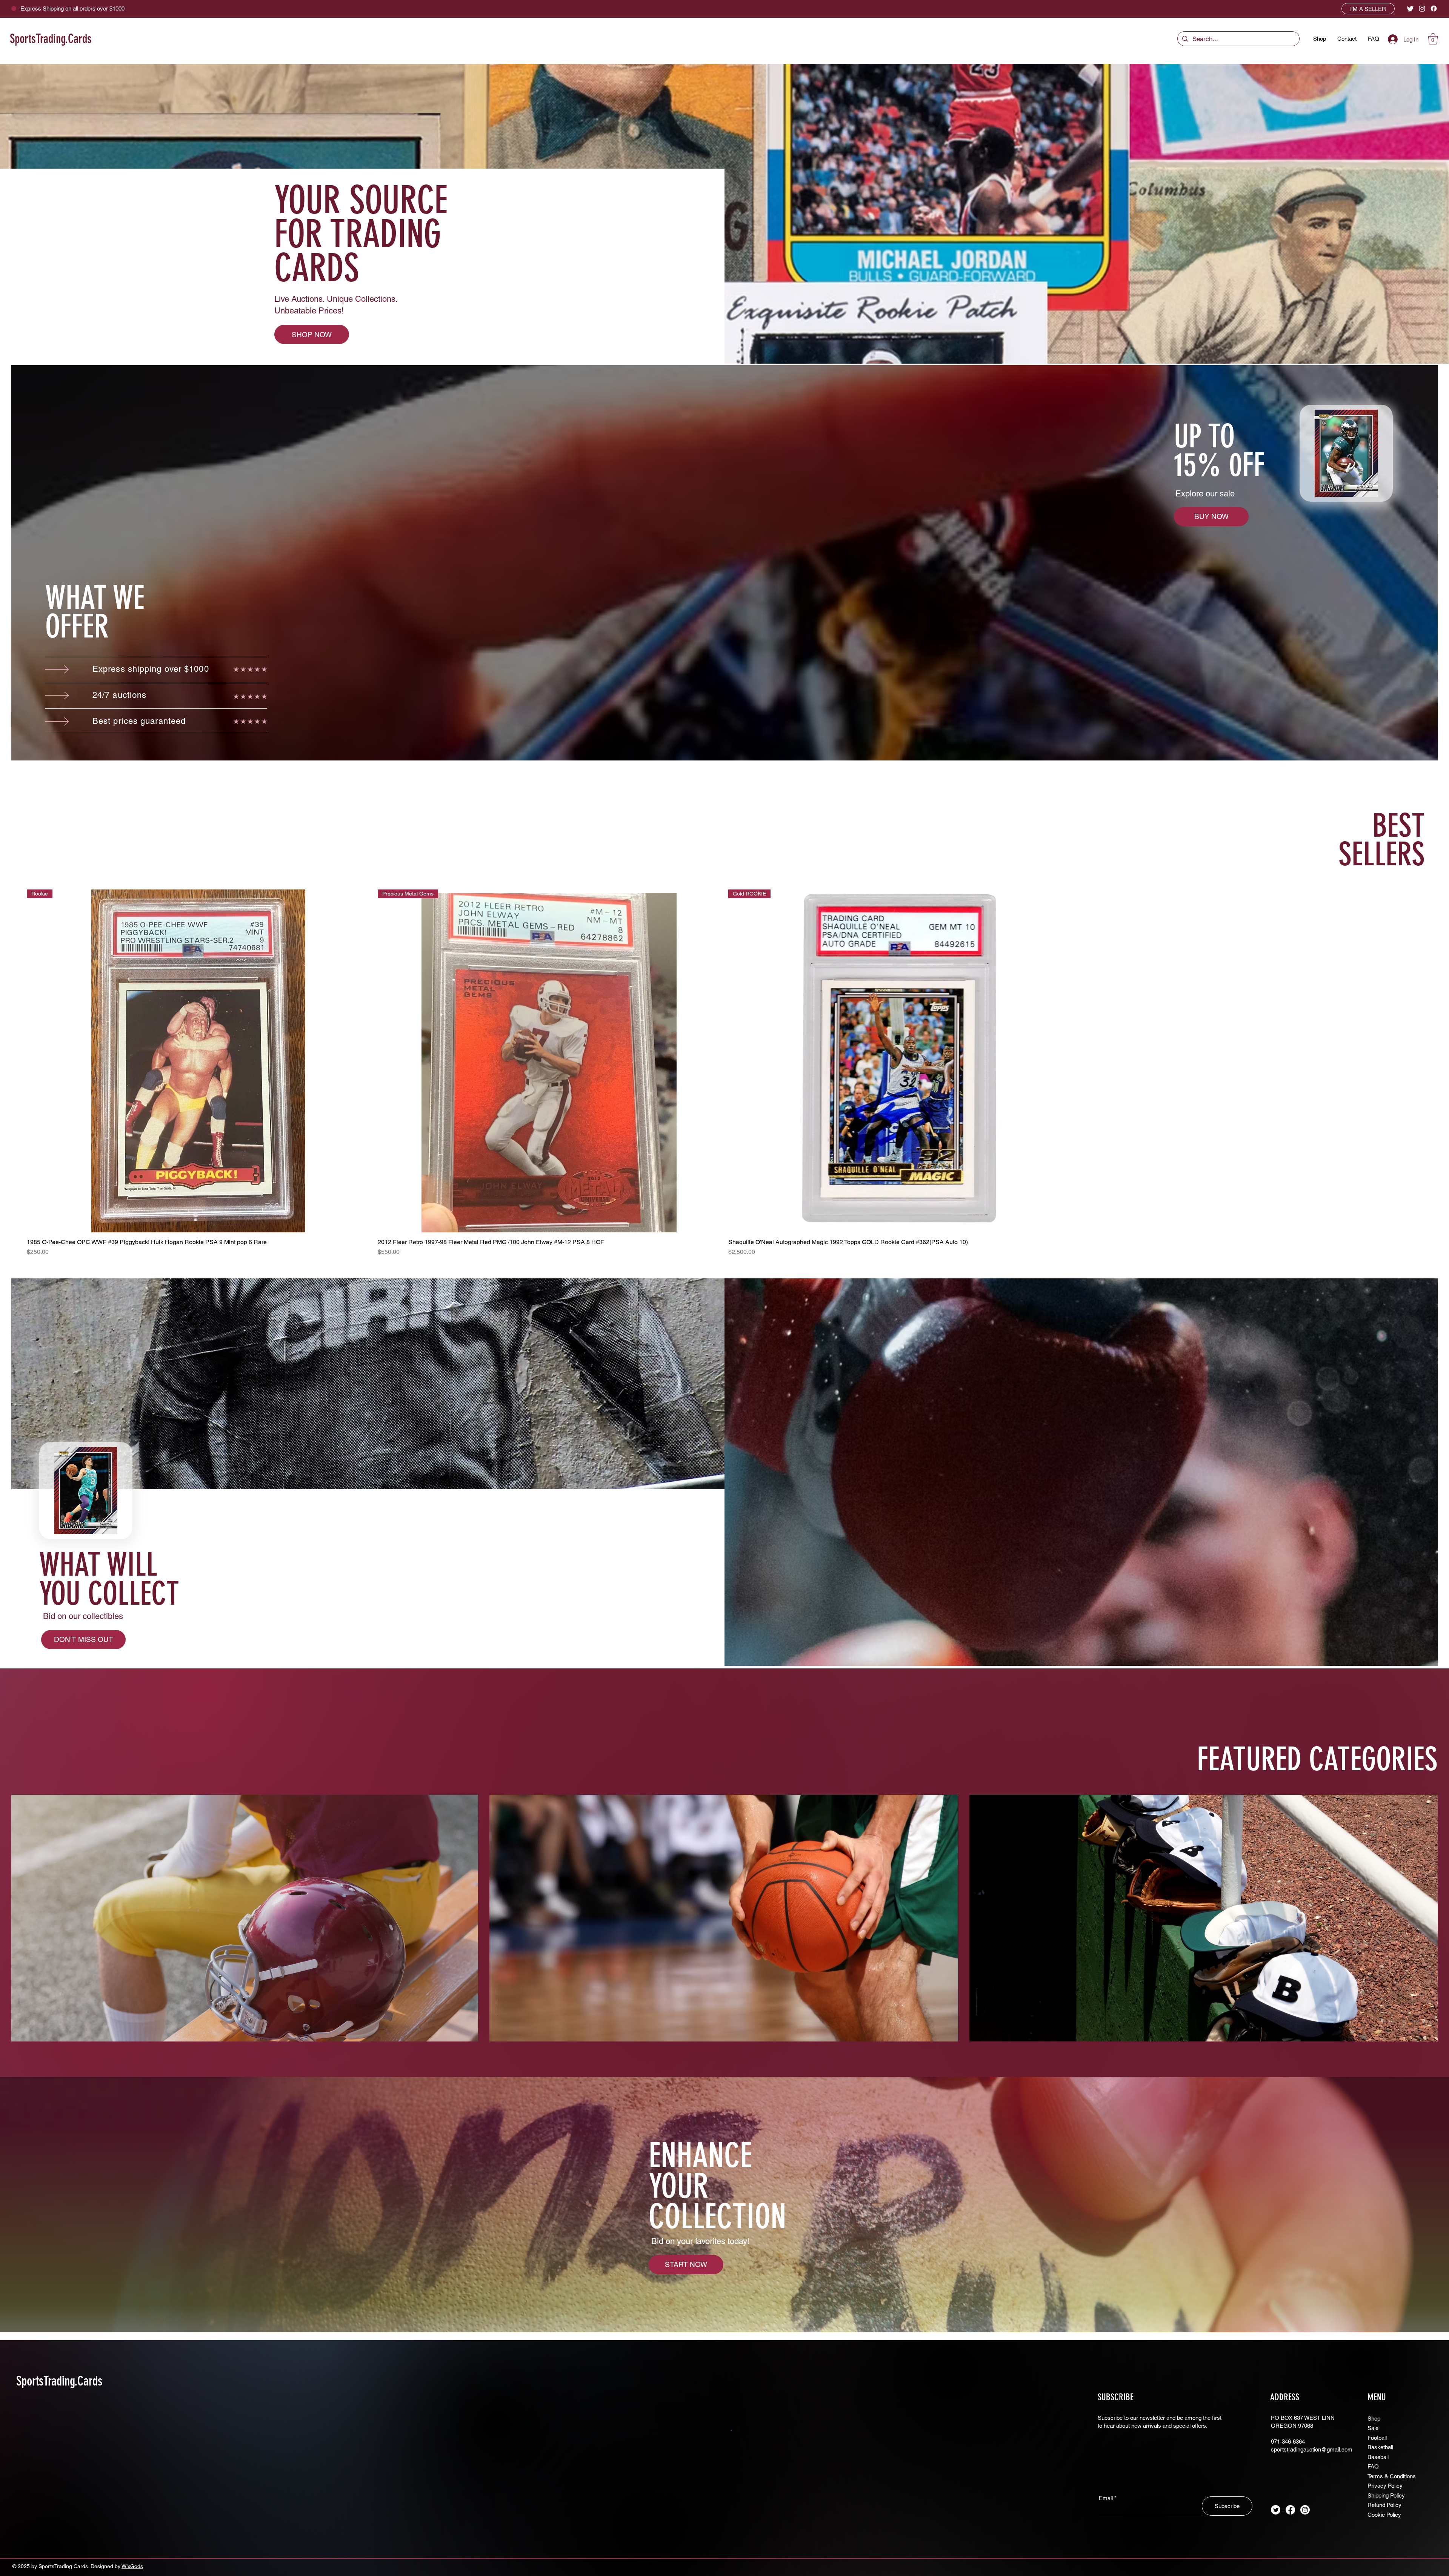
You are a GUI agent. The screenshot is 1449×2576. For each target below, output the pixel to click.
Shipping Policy (1386, 2495)
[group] (724, 1073)
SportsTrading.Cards (51, 39)
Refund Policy (1384, 2505)
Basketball (1380, 2447)
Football (1377, 2438)
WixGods (132, 2566)
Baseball (1378, 2457)
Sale (1373, 2428)
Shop (1374, 2419)
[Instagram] (1422, 8)
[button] (1433, 39)
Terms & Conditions (1392, 2476)
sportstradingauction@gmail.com (1312, 2449)
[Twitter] (1410, 8)
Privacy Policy (1385, 2486)
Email (1106, 2498)
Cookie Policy (1384, 2515)
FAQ (1373, 2466)
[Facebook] (1434, 8)
